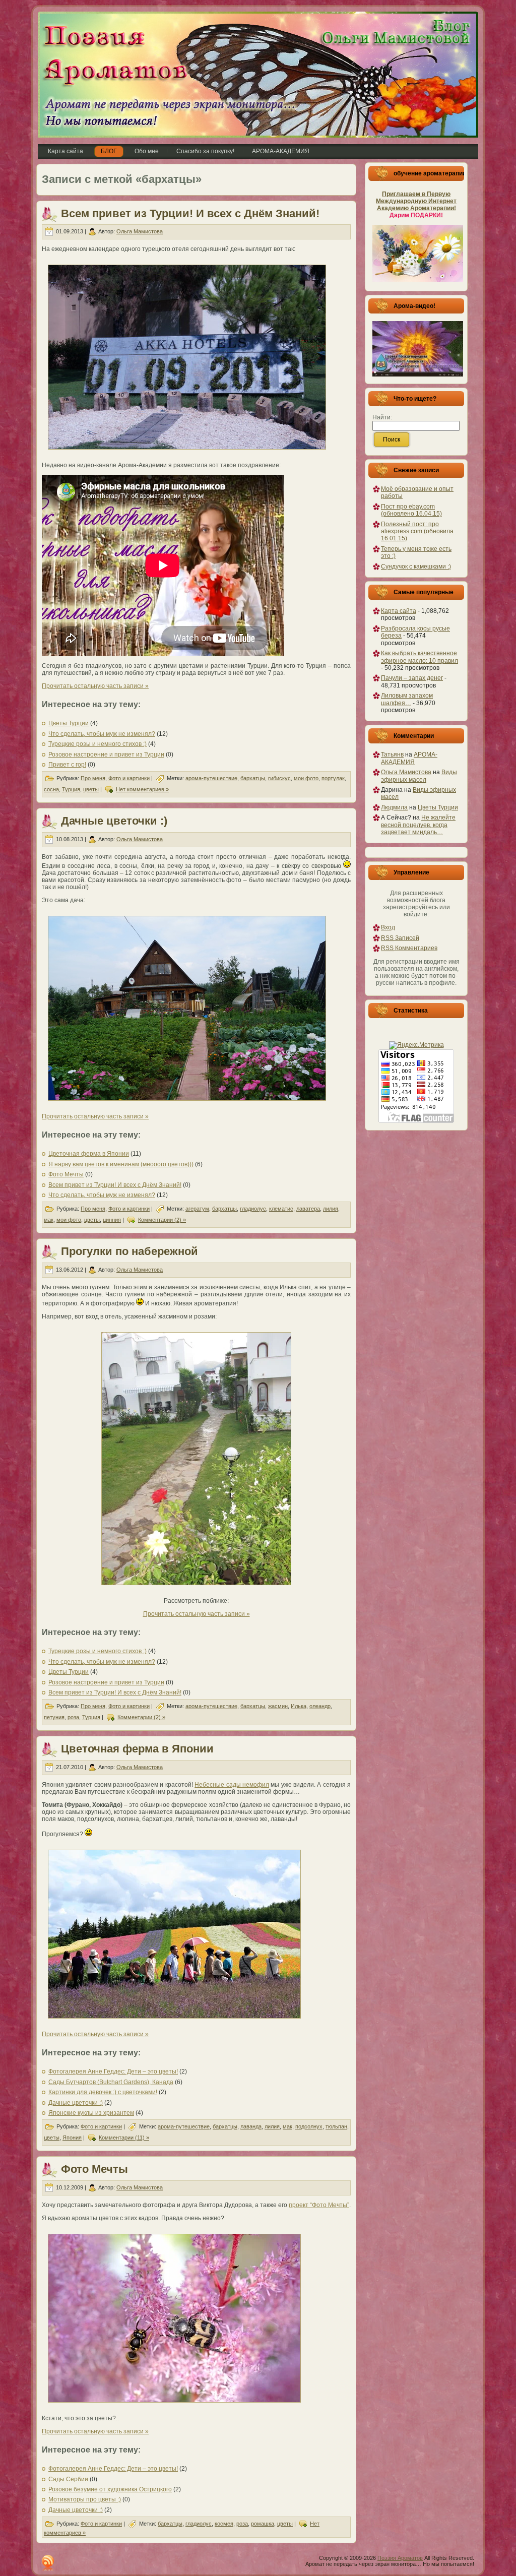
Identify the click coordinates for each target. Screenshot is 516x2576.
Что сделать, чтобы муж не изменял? (102, 734)
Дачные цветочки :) (114, 821)
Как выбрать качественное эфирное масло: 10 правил (420, 657)
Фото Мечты (66, 1174)
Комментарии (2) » (162, 1220)
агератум (197, 1209)
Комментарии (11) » (124, 2138)
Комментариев (409, 948)
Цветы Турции (69, 723)
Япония (72, 2138)
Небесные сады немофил (232, 1785)
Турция (71, 789)
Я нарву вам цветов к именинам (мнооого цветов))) (121, 1164)
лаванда (251, 2126)
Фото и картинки (129, 778)
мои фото (306, 778)
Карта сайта (399, 611)
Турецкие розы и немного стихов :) (98, 744)
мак (49, 1220)
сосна (51, 789)
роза (73, 1717)
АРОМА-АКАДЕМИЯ (409, 758)
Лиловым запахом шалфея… (407, 699)
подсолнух (309, 2126)
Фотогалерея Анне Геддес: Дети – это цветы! (113, 2071)
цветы (91, 789)
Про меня (93, 778)
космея (224, 2524)
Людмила (394, 807)
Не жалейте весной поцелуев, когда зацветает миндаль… (418, 825)
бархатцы (253, 778)
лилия (331, 1209)
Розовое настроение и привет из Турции (106, 755)
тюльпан (336, 2126)
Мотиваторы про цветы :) (85, 2499)
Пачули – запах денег (412, 678)
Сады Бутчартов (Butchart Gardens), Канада (111, 2082)
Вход (388, 927)
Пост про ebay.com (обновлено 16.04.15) (411, 510)
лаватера (308, 1209)
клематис (281, 1209)
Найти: (382, 417)
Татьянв (392, 755)
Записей (400, 938)
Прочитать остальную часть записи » (95, 686)
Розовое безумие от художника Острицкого (110, 2489)
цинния (112, 1220)
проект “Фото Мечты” (319, 2205)
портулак (333, 778)
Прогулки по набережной (130, 1251)
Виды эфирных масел (419, 776)
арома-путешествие (211, 778)
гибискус (279, 778)
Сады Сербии (68, 2479)
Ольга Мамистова (140, 231)
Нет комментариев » (142, 789)
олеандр (320, 1706)
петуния (54, 1717)
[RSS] (48, 2563)
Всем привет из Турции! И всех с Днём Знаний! (190, 213)
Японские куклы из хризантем (91, 2113)
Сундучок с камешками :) (416, 567)
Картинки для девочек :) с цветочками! (103, 2092)
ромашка (263, 2524)
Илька (299, 1706)
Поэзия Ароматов (400, 2558)
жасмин (278, 1706)
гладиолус (253, 1209)
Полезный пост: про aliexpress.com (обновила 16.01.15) (417, 531)
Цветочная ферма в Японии (89, 1154)
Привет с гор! (67, 765)
